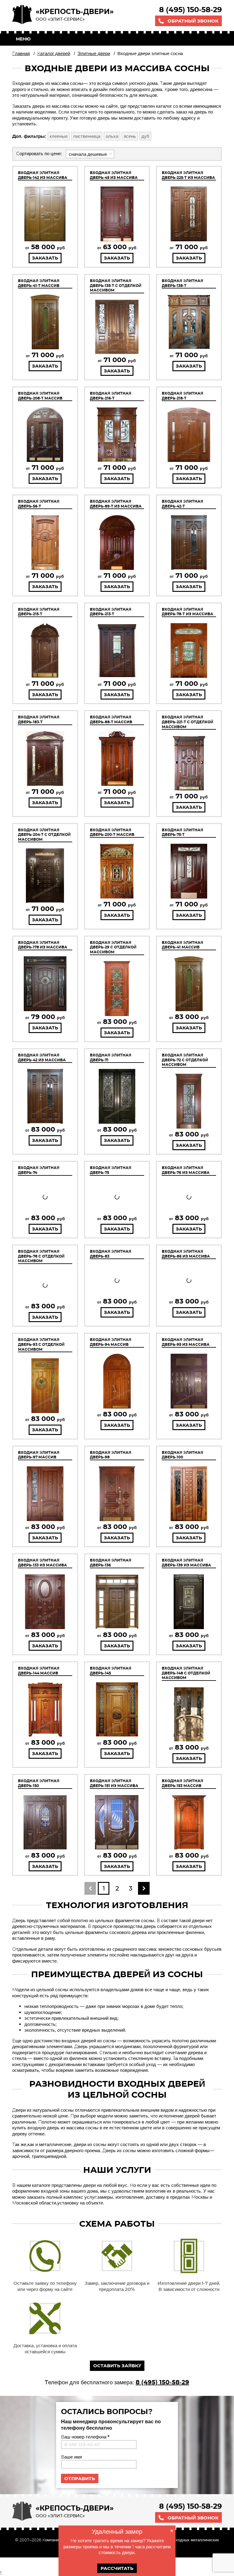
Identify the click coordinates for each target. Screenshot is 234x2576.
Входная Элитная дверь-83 (111, 1254)
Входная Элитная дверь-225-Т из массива (188, 175)
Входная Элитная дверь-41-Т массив (39, 283)
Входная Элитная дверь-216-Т (111, 396)
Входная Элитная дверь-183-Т (39, 719)
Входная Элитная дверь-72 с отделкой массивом (185, 1060)
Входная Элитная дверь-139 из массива (186, 1563)
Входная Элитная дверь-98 (111, 1455)
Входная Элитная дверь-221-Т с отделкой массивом (188, 722)
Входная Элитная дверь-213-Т (111, 612)
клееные (59, 136)
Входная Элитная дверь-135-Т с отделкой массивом (116, 285)
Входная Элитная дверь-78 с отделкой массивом (41, 1256)
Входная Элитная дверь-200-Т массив (112, 832)
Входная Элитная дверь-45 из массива (114, 175)
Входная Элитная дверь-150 (39, 1783)
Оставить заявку (117, 2366)
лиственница (87, 136)
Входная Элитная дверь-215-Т (39, 612)
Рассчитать (117, 2568)
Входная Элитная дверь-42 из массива (42, 1058)
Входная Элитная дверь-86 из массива (186, 1254)
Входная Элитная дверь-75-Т (183, 832)
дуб (145, 136)
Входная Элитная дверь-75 (111, 1170)
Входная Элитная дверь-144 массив (39, 1671)
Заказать (45, 258)
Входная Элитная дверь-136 (111, 1563)
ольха (112, 136)
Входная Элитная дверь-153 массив (183, 1783)
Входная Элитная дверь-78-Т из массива (188, 612)
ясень (130, 136)
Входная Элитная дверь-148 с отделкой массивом (186, 1673)
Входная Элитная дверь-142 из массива (43, 175)
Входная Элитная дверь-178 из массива (43, 945)
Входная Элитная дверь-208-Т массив (40, 396)
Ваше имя (71, 2457)
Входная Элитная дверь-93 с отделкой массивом (41, 1344)
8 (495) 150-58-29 (190, 10)
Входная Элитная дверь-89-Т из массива (116, 504)
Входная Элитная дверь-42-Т (183, 504)
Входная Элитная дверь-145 (111, 1671)
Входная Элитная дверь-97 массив (39, 1455)
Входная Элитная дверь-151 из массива (114, 1783)
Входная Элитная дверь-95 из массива (186, 1342)
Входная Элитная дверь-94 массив (111, 1342)
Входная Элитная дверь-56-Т (39, 504)
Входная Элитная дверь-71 (111, 1058)
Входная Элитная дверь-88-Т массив (111, 719)
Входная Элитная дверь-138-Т (183, 283)
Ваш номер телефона (85, 2437)
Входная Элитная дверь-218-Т (183, 396)
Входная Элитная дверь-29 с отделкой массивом (113, 947)
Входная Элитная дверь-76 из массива (186, 1170)
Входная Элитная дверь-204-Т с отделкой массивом (44, 835)
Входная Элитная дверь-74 (39, 1170)
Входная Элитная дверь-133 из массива (43, 1563)
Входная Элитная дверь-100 (183, 1455)
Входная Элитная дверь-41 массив (183, 945)
